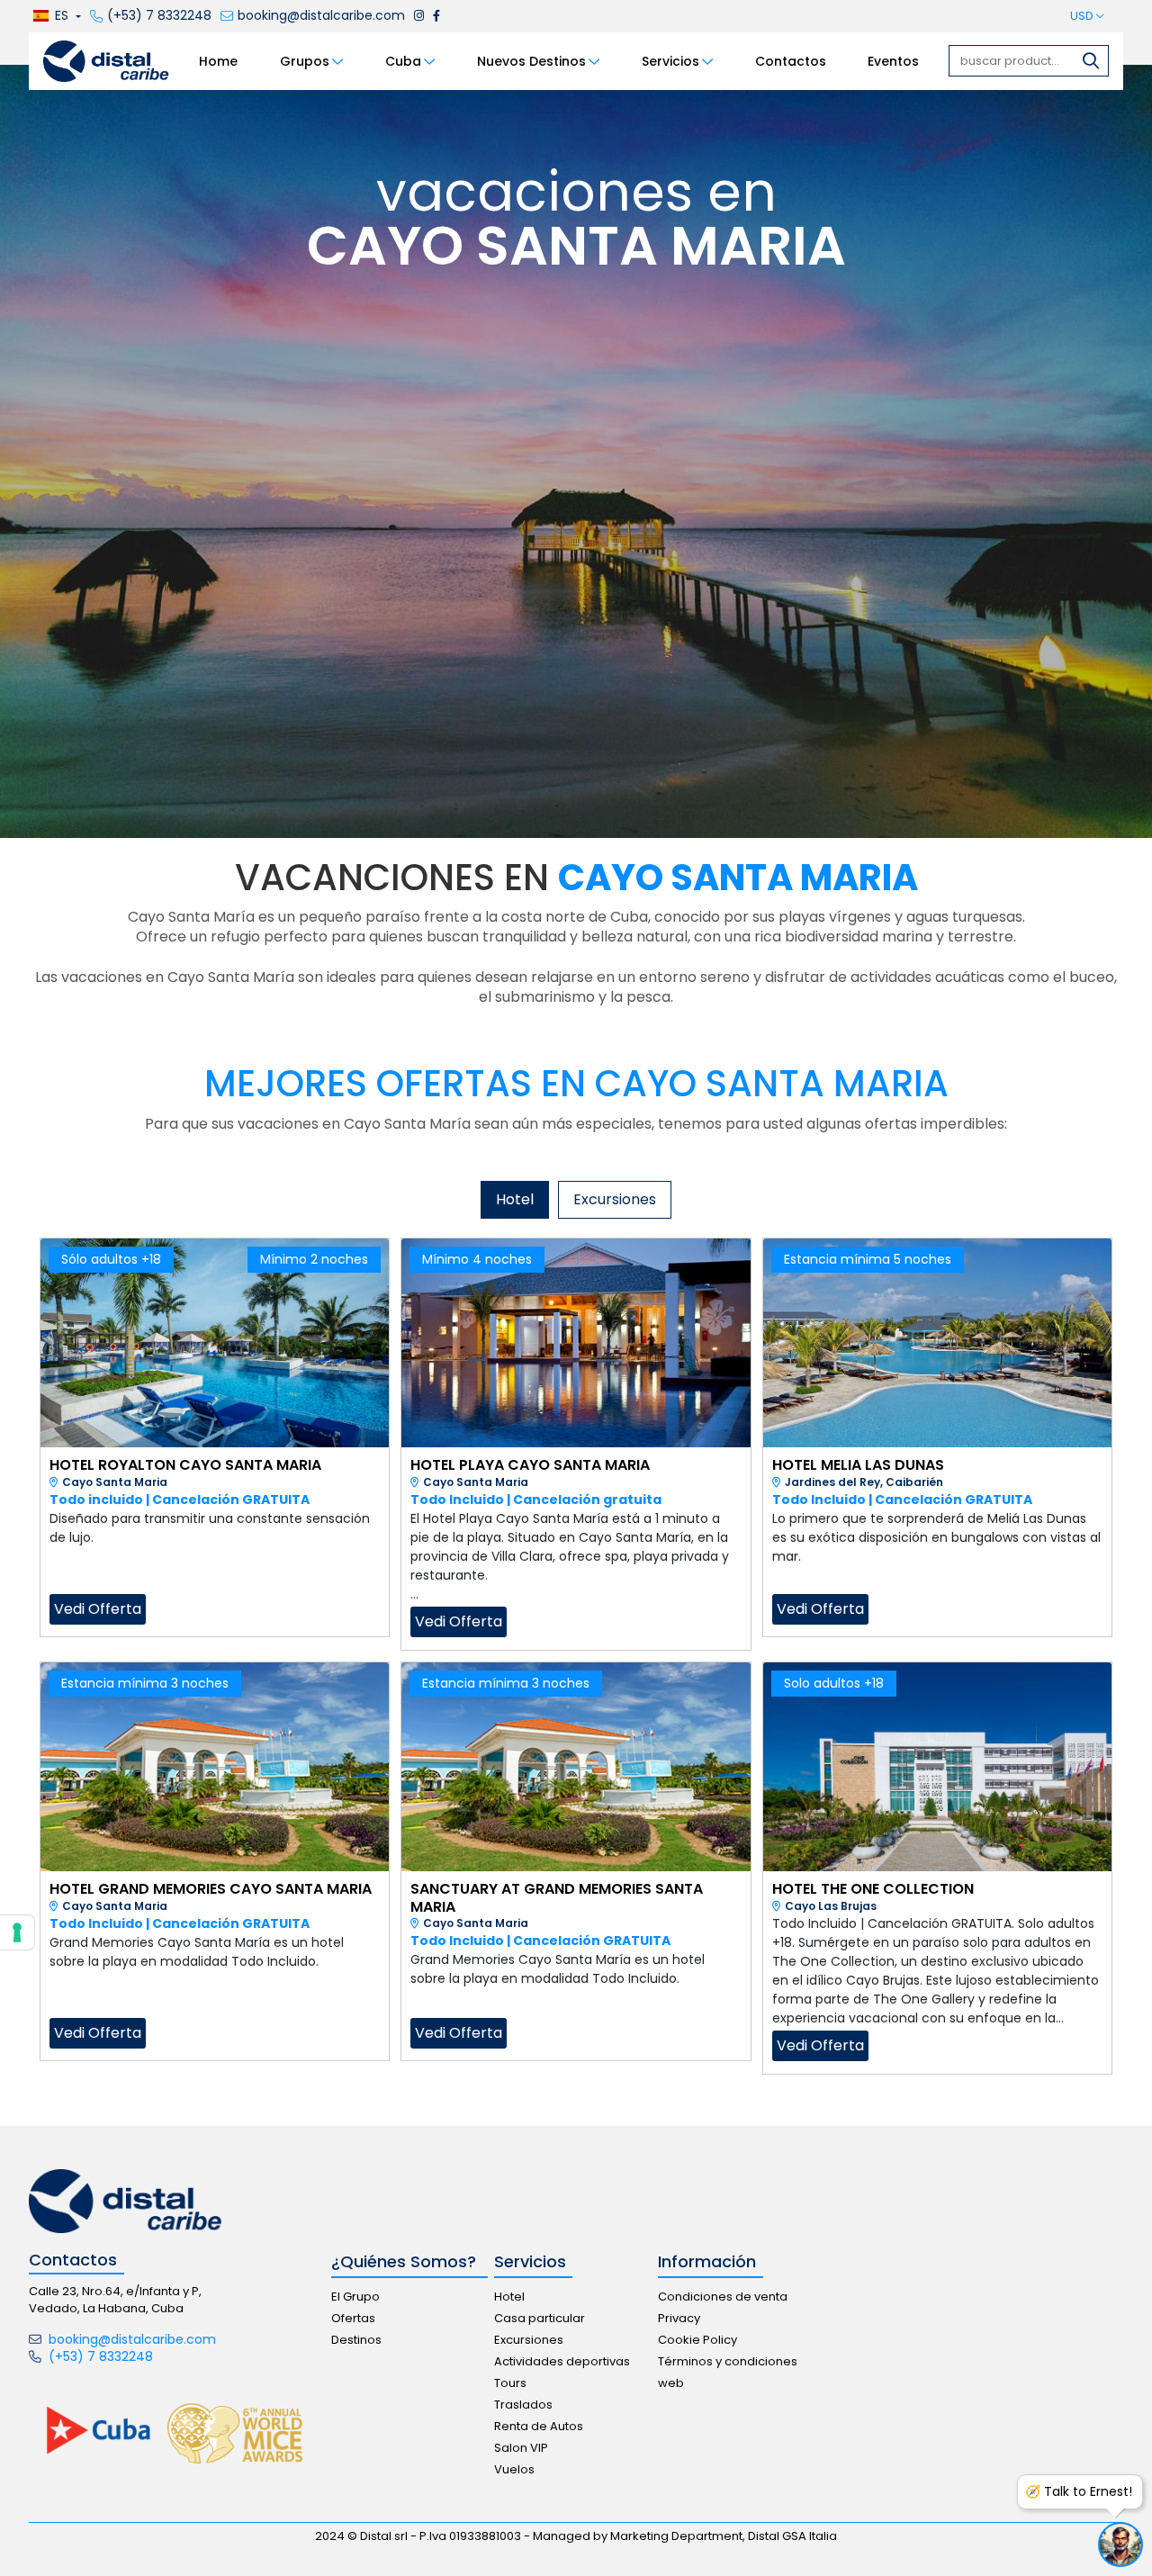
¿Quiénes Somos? (404, 2262)
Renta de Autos (539, 2426)
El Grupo (355, 2297)
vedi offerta (98, 1609)
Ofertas (353, 2318)
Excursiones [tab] (615, 1199)
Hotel (509, 2297)
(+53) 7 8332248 (99, 2356)
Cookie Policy (697, 2340)
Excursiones (529, 2340)
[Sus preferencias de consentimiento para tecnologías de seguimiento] (17, 1932)
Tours (510, 2383)
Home (218, 61)
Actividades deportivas (562, 2361)
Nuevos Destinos (531, 61)
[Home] (106, 60)
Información (707, 2262)
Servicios (670, 61)
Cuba (403, 61)
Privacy (679, 2318)
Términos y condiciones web (728, 2372)
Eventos (893, 61)
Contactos (791, 61)
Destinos (356, 2340)
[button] (55, 17)
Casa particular (540, 2318)
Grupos (305, 61)
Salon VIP (521, 2448)
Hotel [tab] (515, 1199)
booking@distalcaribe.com (130, 2339)
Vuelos (514, 2469)
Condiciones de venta (723, 2297)
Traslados (523, 2405)
